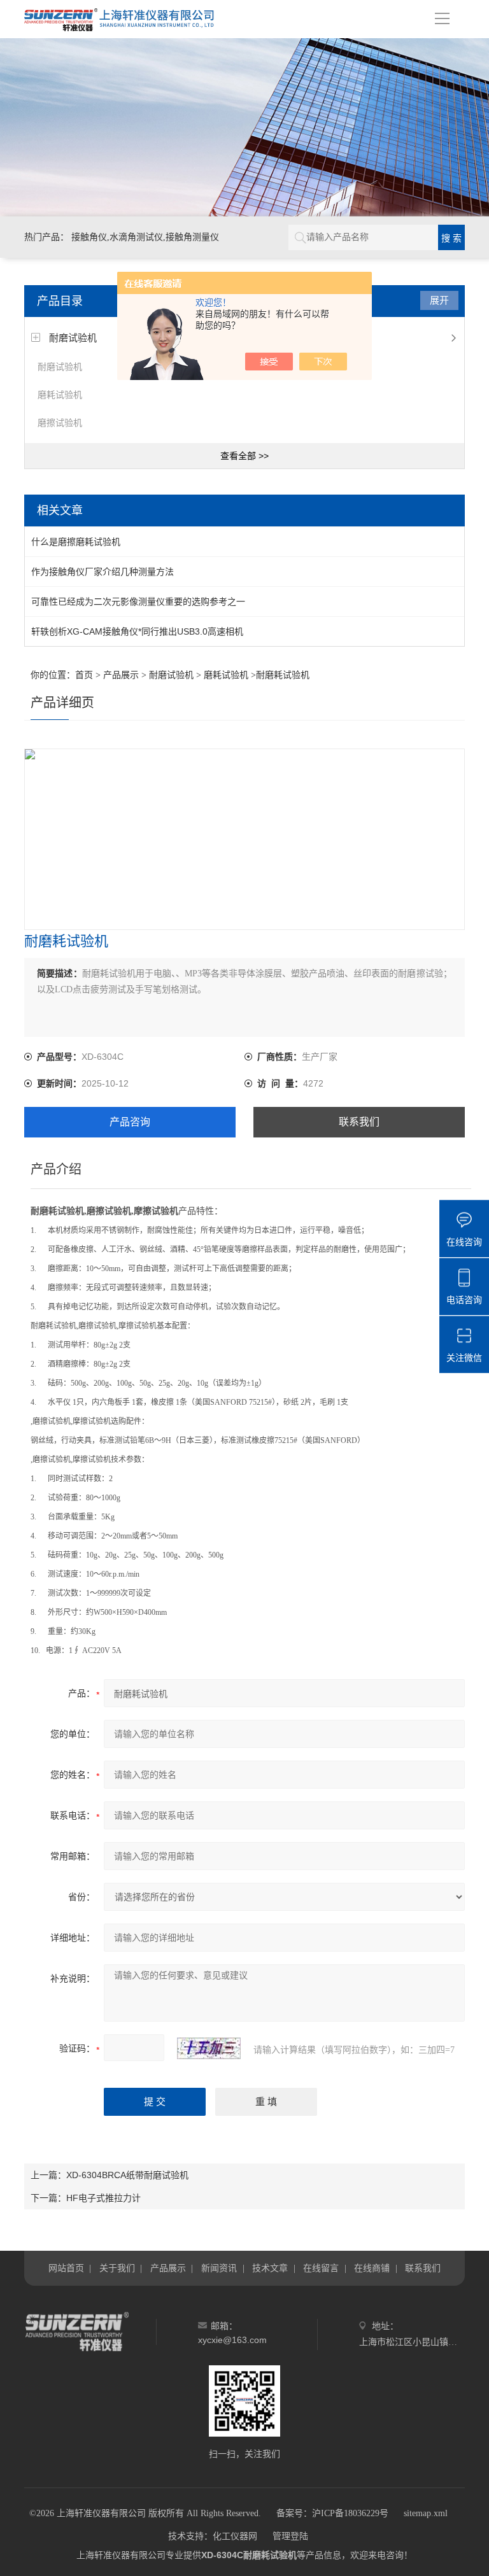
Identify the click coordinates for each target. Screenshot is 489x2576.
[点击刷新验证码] (209, 2048)
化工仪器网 (235, 2536)
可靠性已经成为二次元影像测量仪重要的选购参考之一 (138, 602)
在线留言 (321, 2268)
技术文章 (270, 2268)
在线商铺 (372, 2268)
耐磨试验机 (73, 338)
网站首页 (66, 2268)
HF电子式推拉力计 (103, 2198)
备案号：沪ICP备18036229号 (332, 2513)
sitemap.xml (426, 2513)
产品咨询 (130, 1122)
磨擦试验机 (60, 423)
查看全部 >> (244, 456)
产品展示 (121, 675)
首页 (84, 675)
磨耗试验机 (60, 395)
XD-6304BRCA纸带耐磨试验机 (127, 2175)
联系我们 (359, 1122)
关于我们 (117, 2268)
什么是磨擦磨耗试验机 (76, 542)
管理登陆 (290, 2536)
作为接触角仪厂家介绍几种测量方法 (103, 572)
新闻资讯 (219, 2268)
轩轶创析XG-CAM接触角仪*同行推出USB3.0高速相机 (137, 631)
